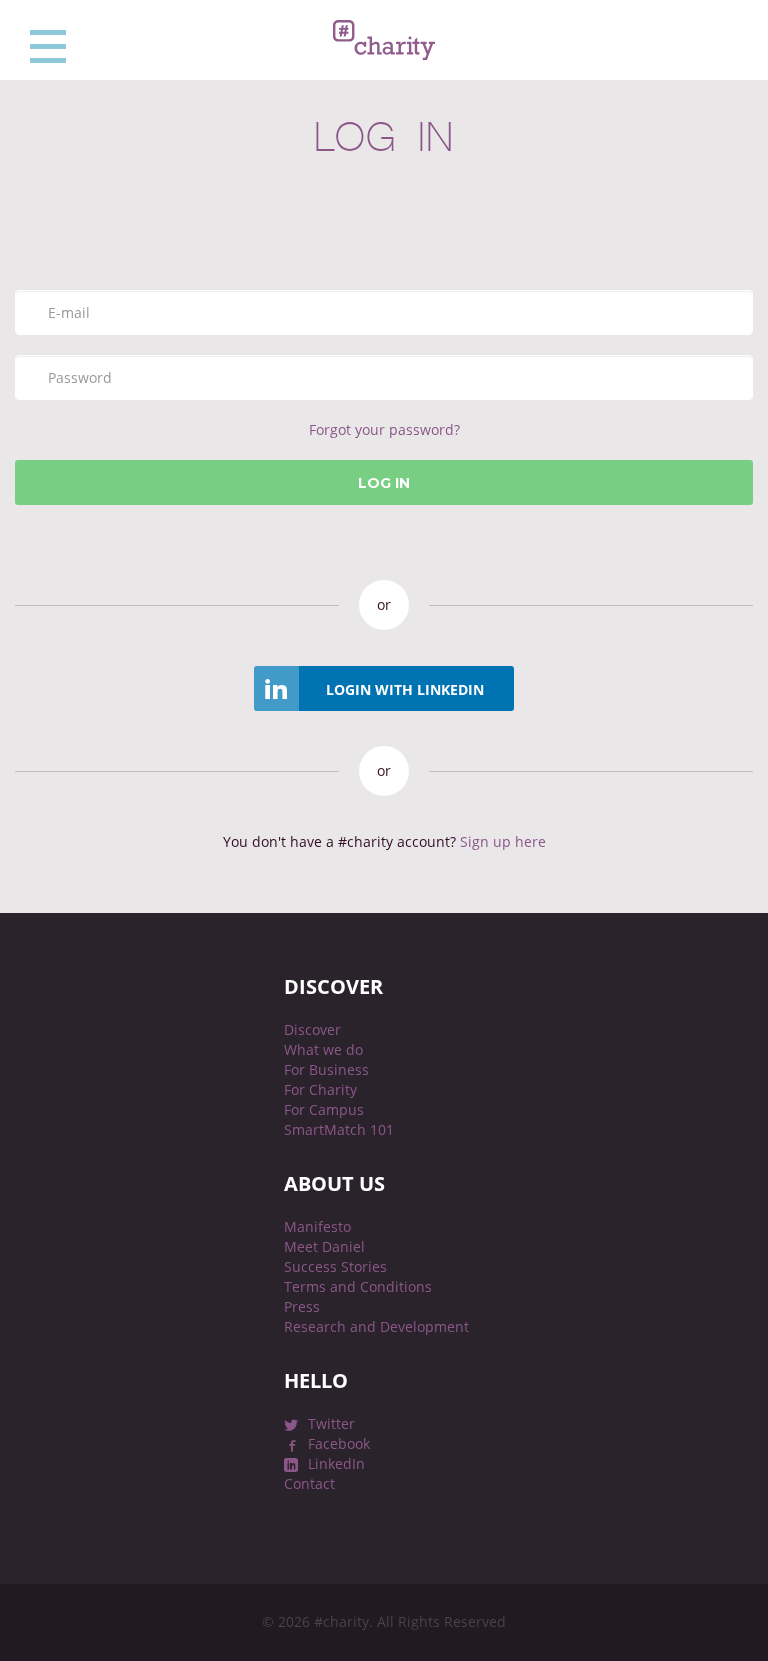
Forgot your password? (384, 429)
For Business (326, 1069)
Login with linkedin (405, 689)
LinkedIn (336, 1463)
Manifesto (317, 1226)
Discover (312, 1029)
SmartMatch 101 (339, 1129)
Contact (309, 1483)
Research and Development (376, 1326)
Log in (384, 483)
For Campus (324, 1109)
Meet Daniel (324, 1246)
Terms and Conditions (358, 1286)
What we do (323, 1049)
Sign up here (501, 841)
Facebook (339, 1443)
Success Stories (335, 1266)
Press (302, 1306)
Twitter (331, 1423)
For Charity (320, 1089)
